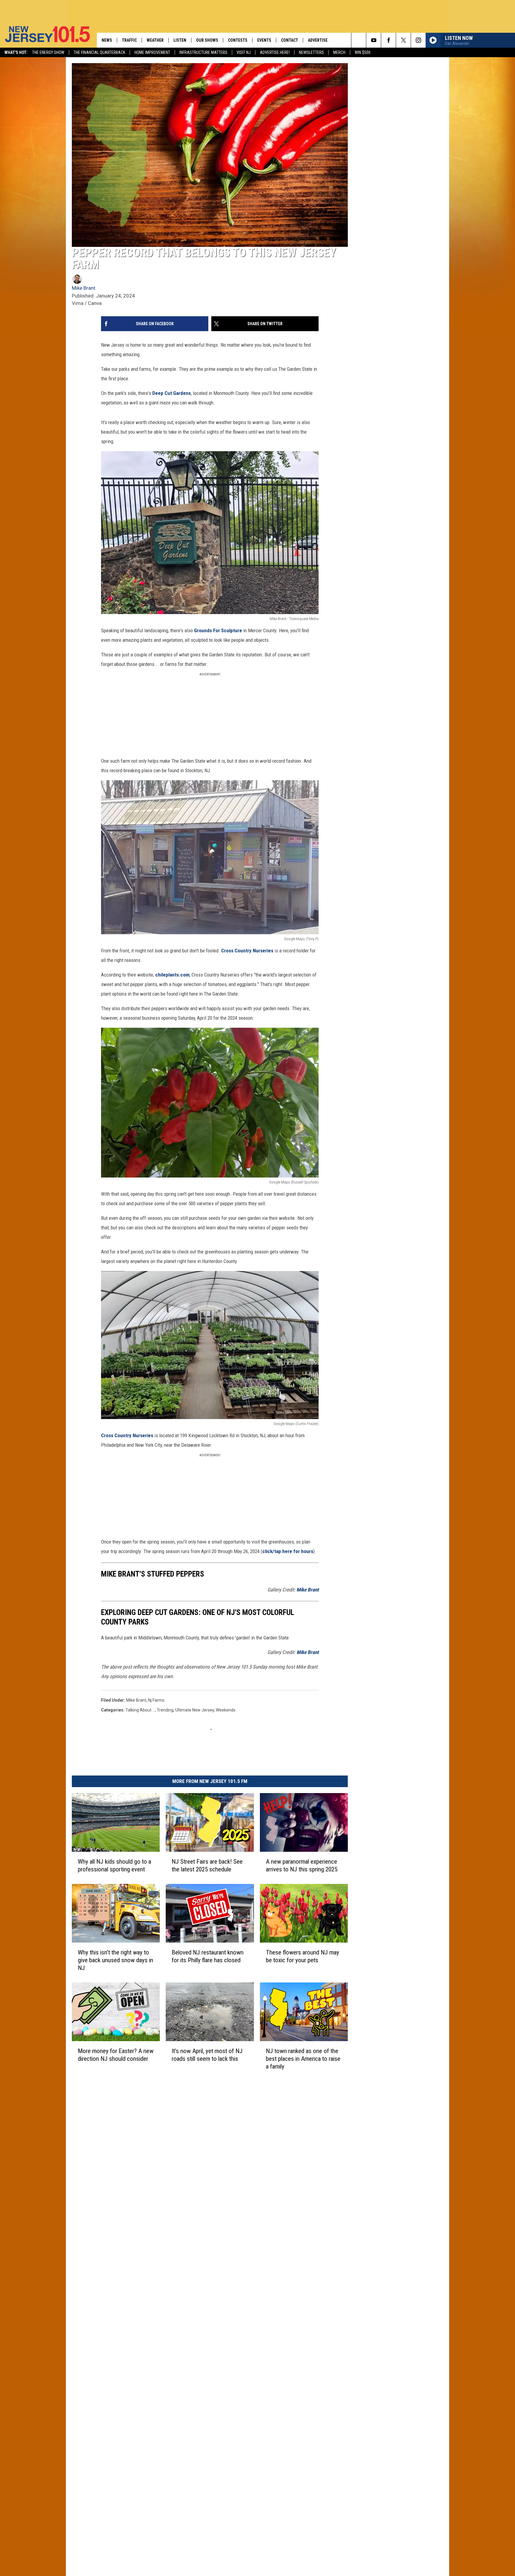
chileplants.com (172, 975)
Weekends (226, 1710)
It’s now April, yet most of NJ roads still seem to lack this (207, 2055)
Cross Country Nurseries (247, 951)
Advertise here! (275, 52)
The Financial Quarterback (99, 52)
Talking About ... (140, 1710)
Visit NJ (244, 52)
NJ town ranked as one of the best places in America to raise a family (303, 2059)
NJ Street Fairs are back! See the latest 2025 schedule (207, 1865)
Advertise (318, 40)
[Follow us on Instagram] (418, 40)
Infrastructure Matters (203, 52)
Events (264, 40)
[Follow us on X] (403, 40)
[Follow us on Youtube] (374, 40)
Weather (155, 40)
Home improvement (152, 52)
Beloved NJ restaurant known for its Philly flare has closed (208, 1956)
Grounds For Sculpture (218, 630)
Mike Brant (84, 288)
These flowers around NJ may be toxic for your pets (303, 1956)
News (107, 40)
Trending (165, 1710)
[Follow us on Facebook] (388, 40)
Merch (339, 52)
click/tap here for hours (288, 1551)
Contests (238, 40)
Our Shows (207, 40)
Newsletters (311, 52)
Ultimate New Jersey (195, 1710)
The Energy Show (48, 52)
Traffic (129, 40)
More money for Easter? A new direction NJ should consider (116, 2055)
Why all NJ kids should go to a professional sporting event (114, 1865)
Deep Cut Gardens (172, 393)
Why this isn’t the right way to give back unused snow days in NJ (115, 1960)
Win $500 (363, 52)
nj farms (156, 1700)
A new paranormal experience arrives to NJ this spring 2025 (302, 1865)
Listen (180, 40)
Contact (290, 40)
